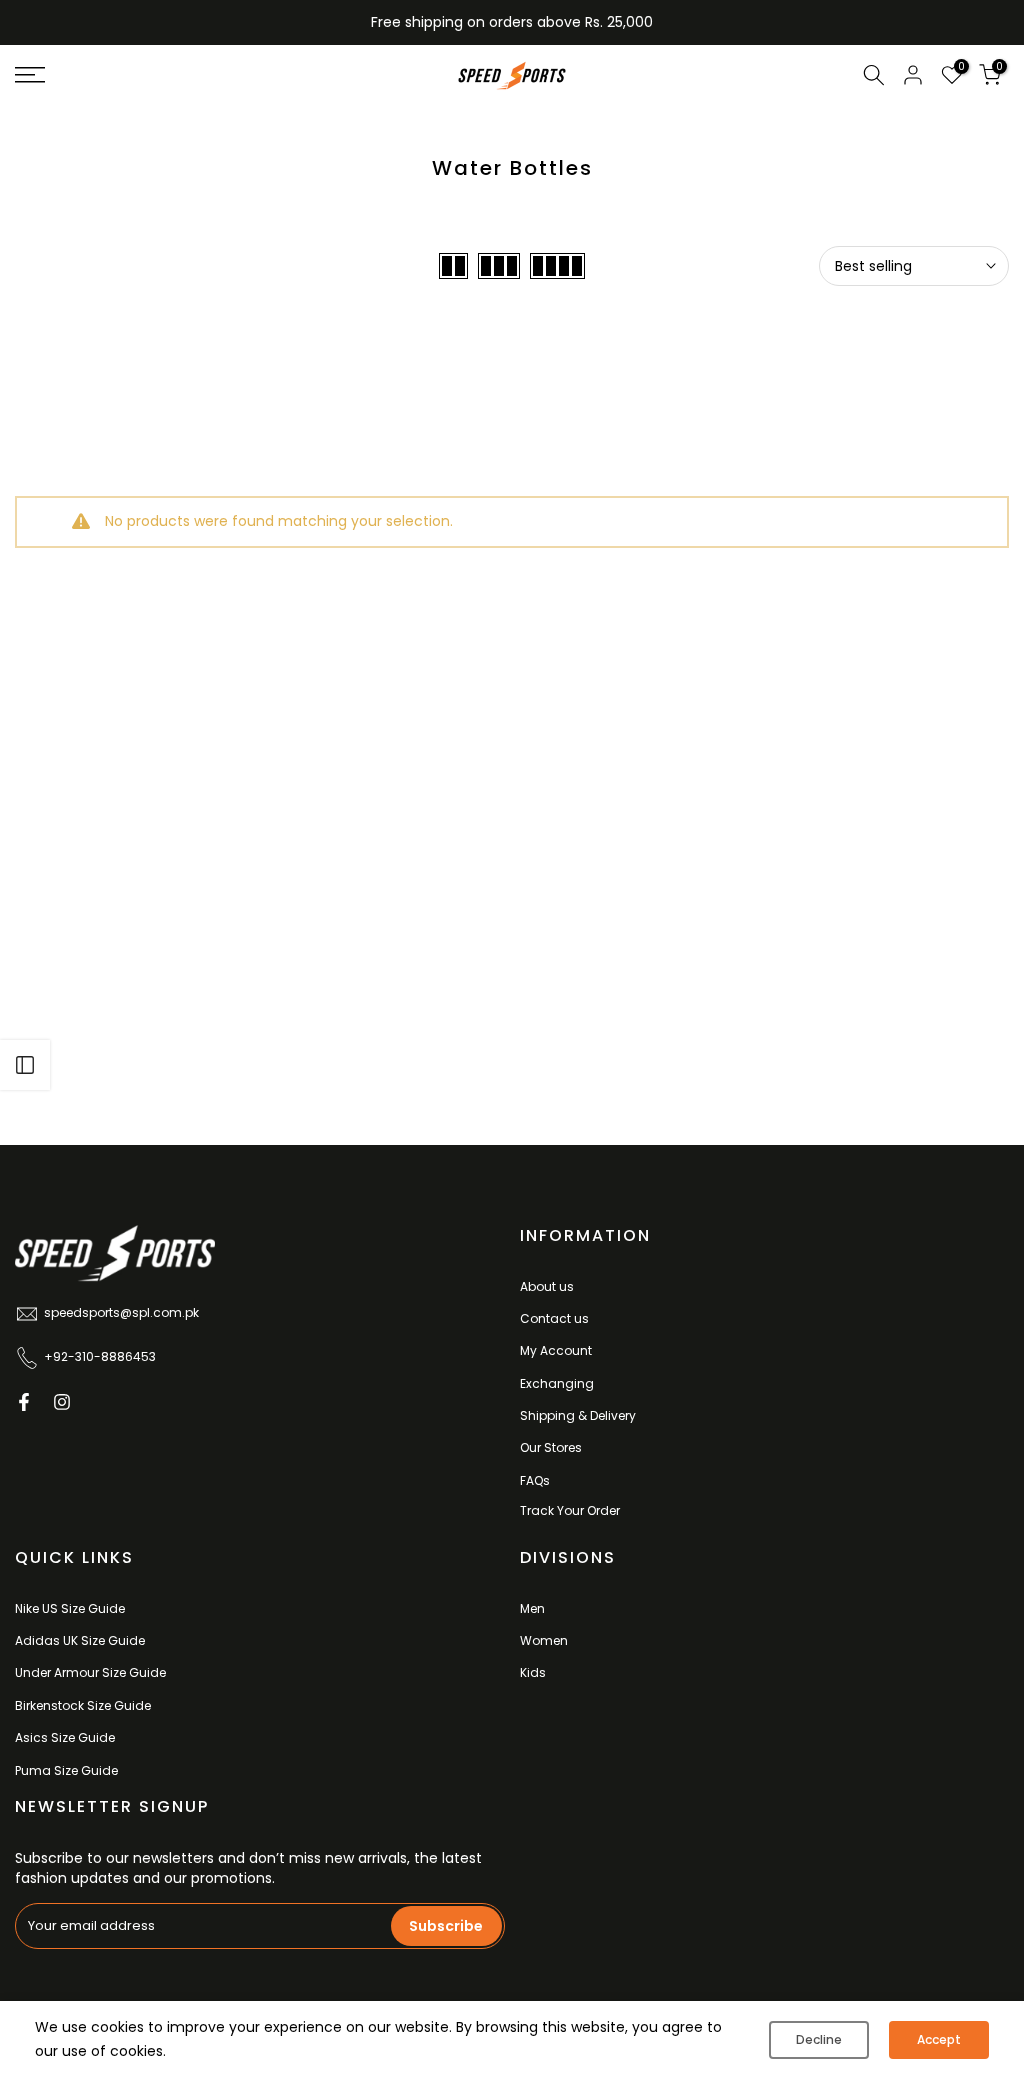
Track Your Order (570, 1510)
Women (544, 1640)
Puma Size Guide (66, 1770)
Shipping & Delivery (578, 1415)
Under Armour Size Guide (90, 1672)
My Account (556, 1350)
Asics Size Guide (65, 1737)
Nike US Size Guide (70, 1608)
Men (532, 1608)
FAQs (535, 1480)
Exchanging (557, 1383)
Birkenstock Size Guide (83, 1705)
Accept (939, 2039)
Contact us (554, 1318)
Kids (533, 1672)
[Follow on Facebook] (24, 1402)
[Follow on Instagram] (62, 1402)
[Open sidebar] (25, 1065)
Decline (819, 2039)
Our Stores (551, 1447)
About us (547, 1286)
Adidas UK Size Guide (80, 1640)
